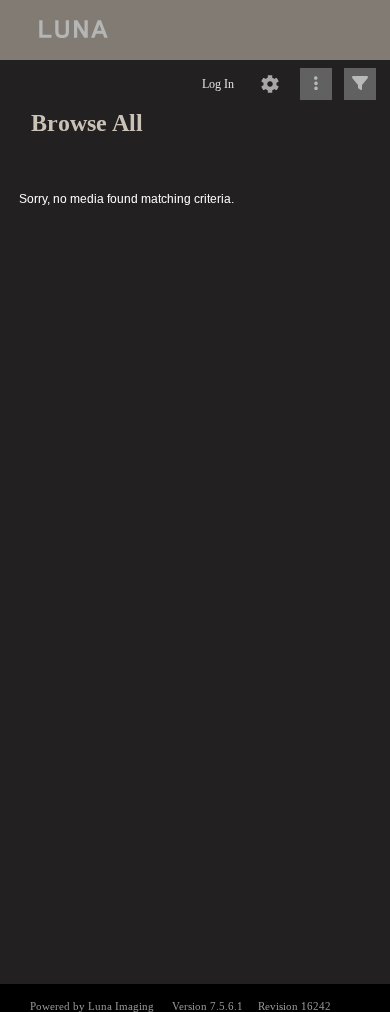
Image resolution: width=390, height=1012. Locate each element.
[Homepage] (195, 30)
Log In (218, 84)
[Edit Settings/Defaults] (270, 84)
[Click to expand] (360, 84)
